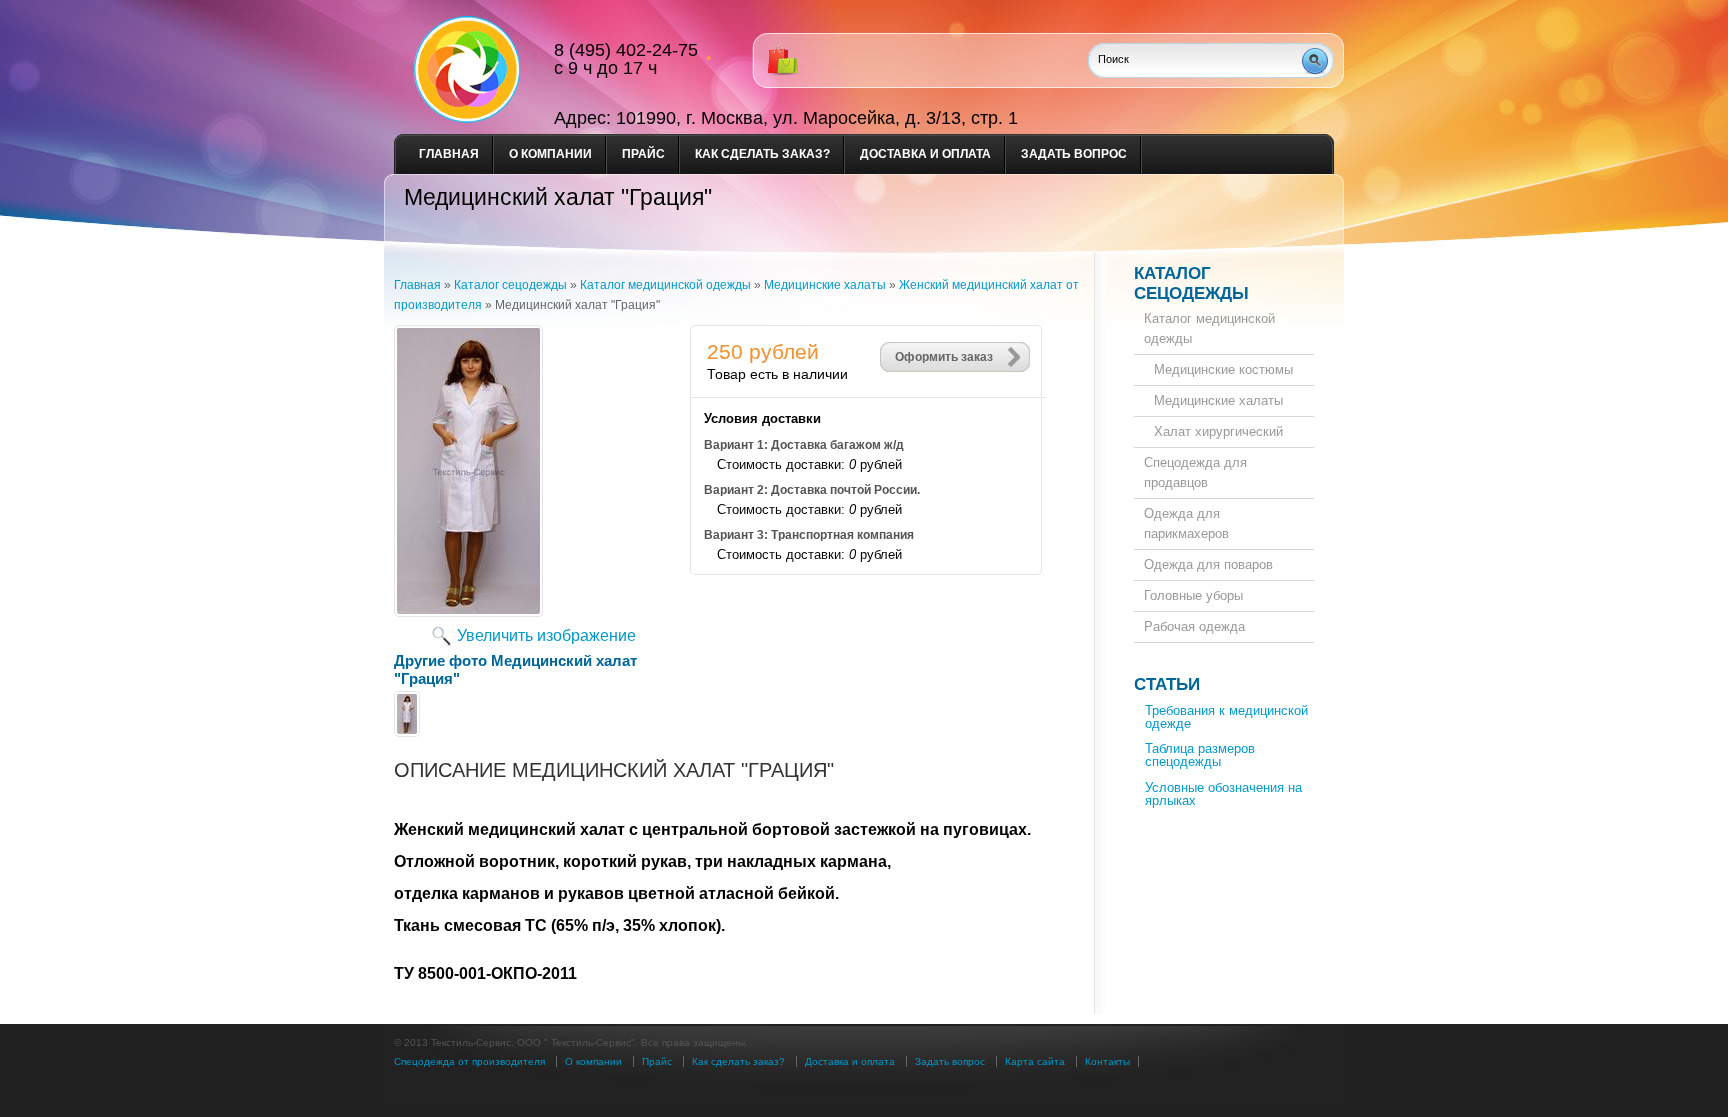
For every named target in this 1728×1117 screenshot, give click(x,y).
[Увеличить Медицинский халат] (468, 611)
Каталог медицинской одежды (1209, 328)
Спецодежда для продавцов (1195, 472)
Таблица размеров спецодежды (1200, 755)
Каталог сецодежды (1191, 283)
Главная (449, 154)
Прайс (643, 154)
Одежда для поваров (1208, 564)
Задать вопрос (1074, 154)
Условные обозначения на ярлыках (1223, 794)
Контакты (1107, 1061)
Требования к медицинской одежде (1226, 717)
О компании (550, 154)
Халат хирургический (1218, 431)
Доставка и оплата (925, 154)
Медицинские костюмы (1223, 369)
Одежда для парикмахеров (1186, 523)
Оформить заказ (944, 357)
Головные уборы (1193, 595)
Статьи (1167, 684)
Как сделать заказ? (762, 154)
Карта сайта (1035, 1061)
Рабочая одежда (1194, 626)
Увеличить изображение (546, 635)
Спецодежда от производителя (469, 1061)
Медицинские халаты (1218, 400)
